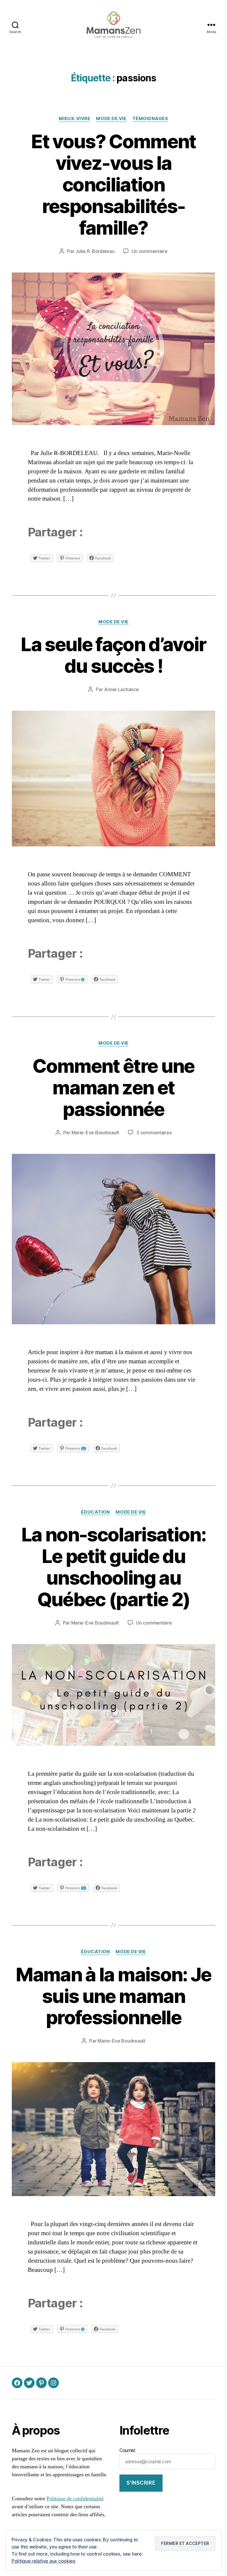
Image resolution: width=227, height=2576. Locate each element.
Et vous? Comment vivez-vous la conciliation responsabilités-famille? (113, 184)
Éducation (95, 1512)
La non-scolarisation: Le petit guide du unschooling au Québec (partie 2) (113, 1567)
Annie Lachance (121, 689)
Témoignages (150, 119)
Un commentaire (149, 251)
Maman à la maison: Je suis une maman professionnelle (113, 1996)
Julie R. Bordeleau (95, 251)
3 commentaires (154, 1133)
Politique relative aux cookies (43, 2561)
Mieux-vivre (74, 119)
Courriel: (128, 2450)
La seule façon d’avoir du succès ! (113, 655)
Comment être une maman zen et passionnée (113, 1087)
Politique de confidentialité (75, 2499)
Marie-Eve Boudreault (95, 1133)
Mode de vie (111, 119)
